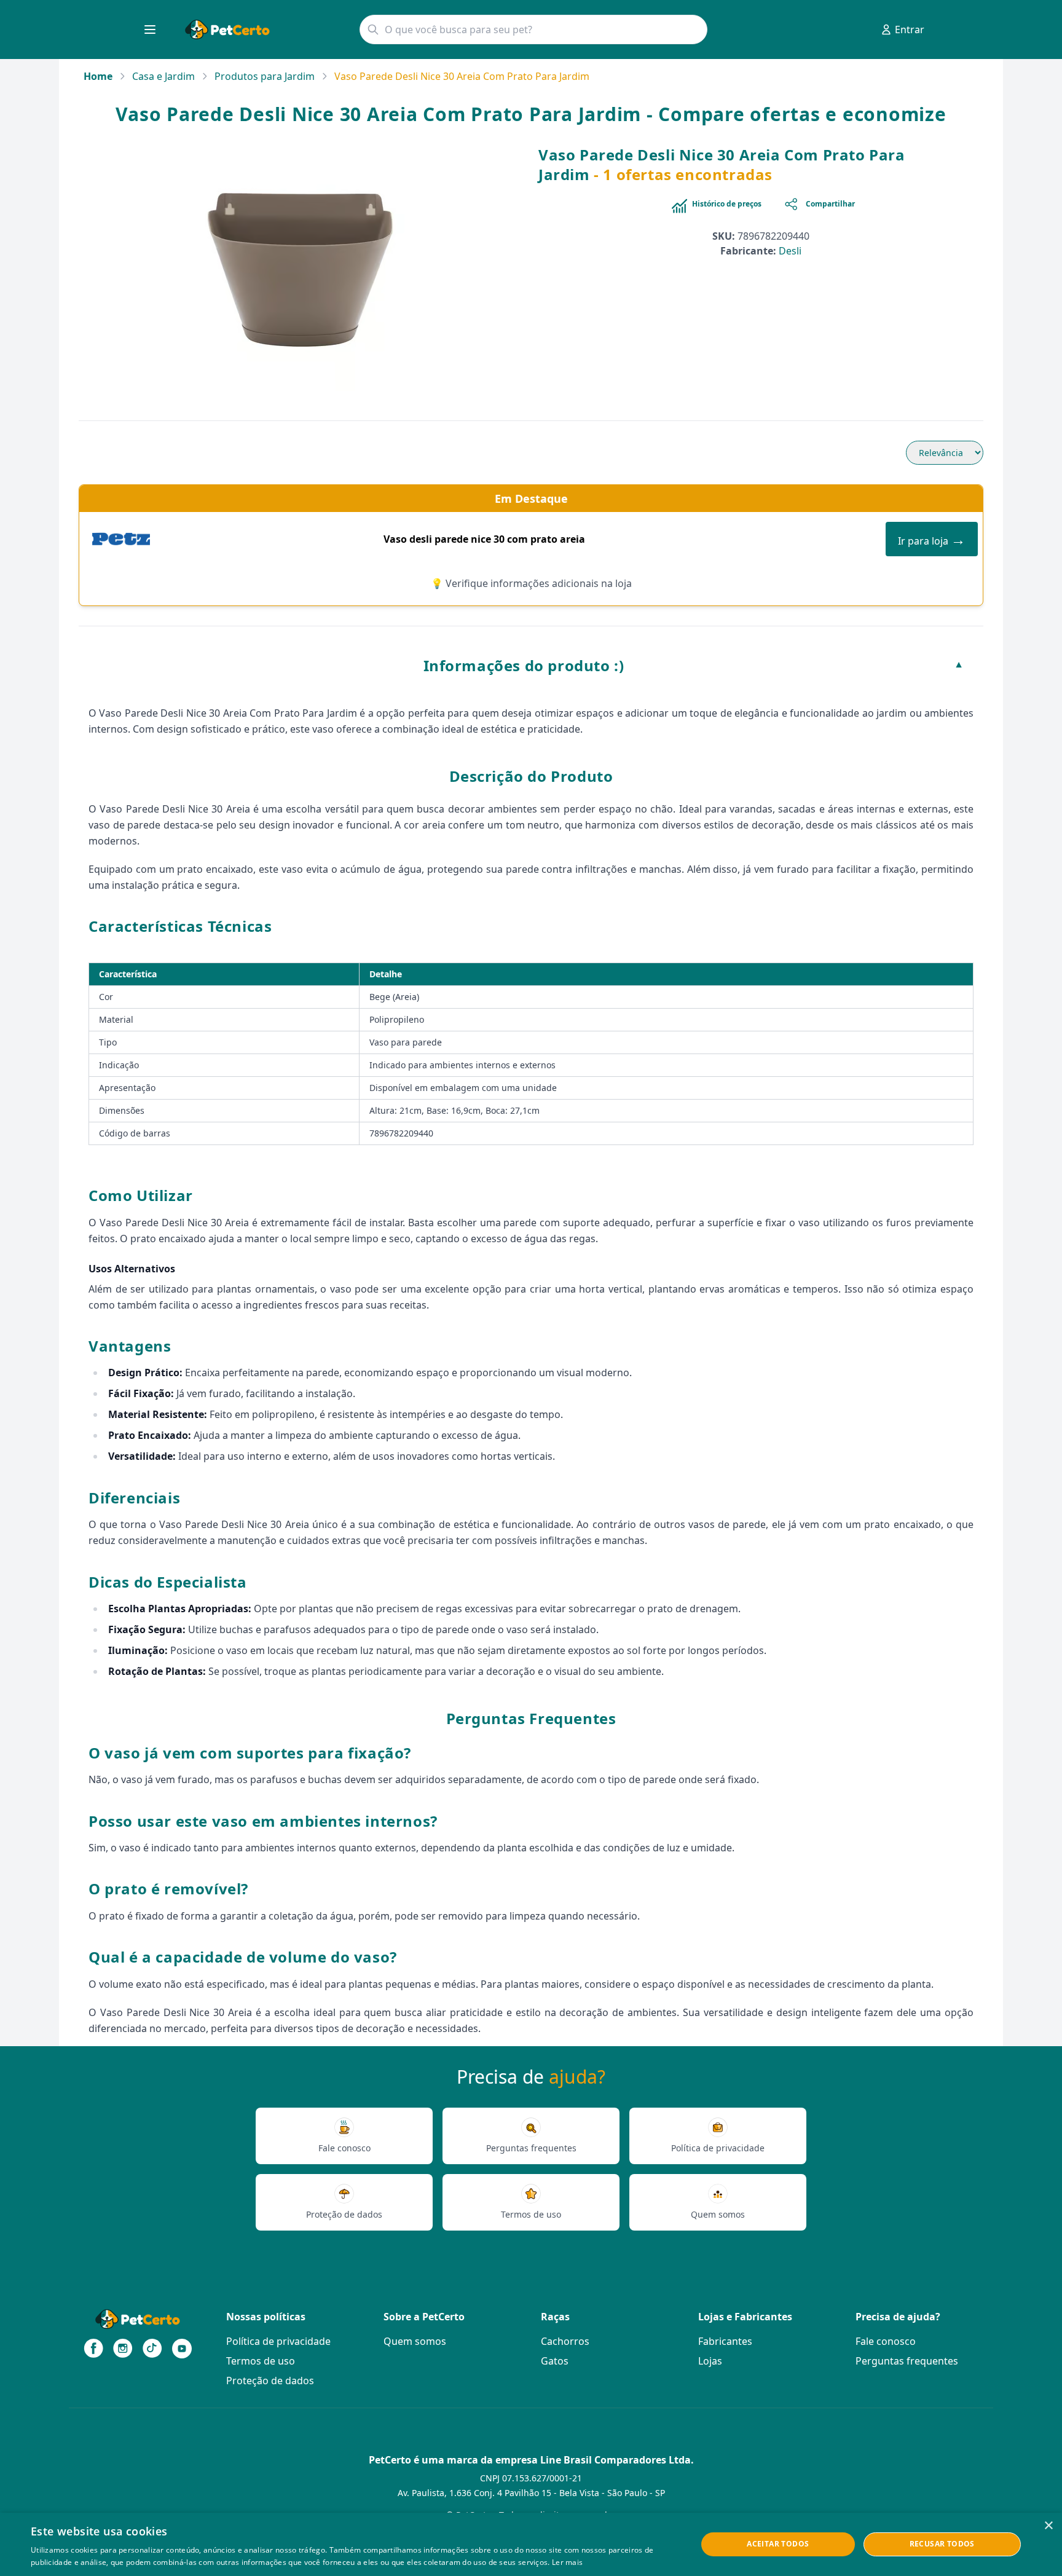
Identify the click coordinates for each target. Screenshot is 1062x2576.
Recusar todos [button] (942, 2544)
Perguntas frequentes (907, 2361)
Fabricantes (725, 2341)
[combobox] (533, 30)
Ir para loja (932, 539)
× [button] (1048, 2526)
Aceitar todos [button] (778, 2544)
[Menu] (150, 30)
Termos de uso (261, 2361)
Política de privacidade (278, 2341)
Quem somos (415, 2341)
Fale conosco (886, 2341)
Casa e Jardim (163, 76)
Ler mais (567, 2562)
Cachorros (565, 2341)
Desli (790, 251)
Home (98, 76)
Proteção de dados (270, 2381)
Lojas (710, 2361)
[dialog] (531, 2544)
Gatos (555, 2361)
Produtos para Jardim (265, 76)
